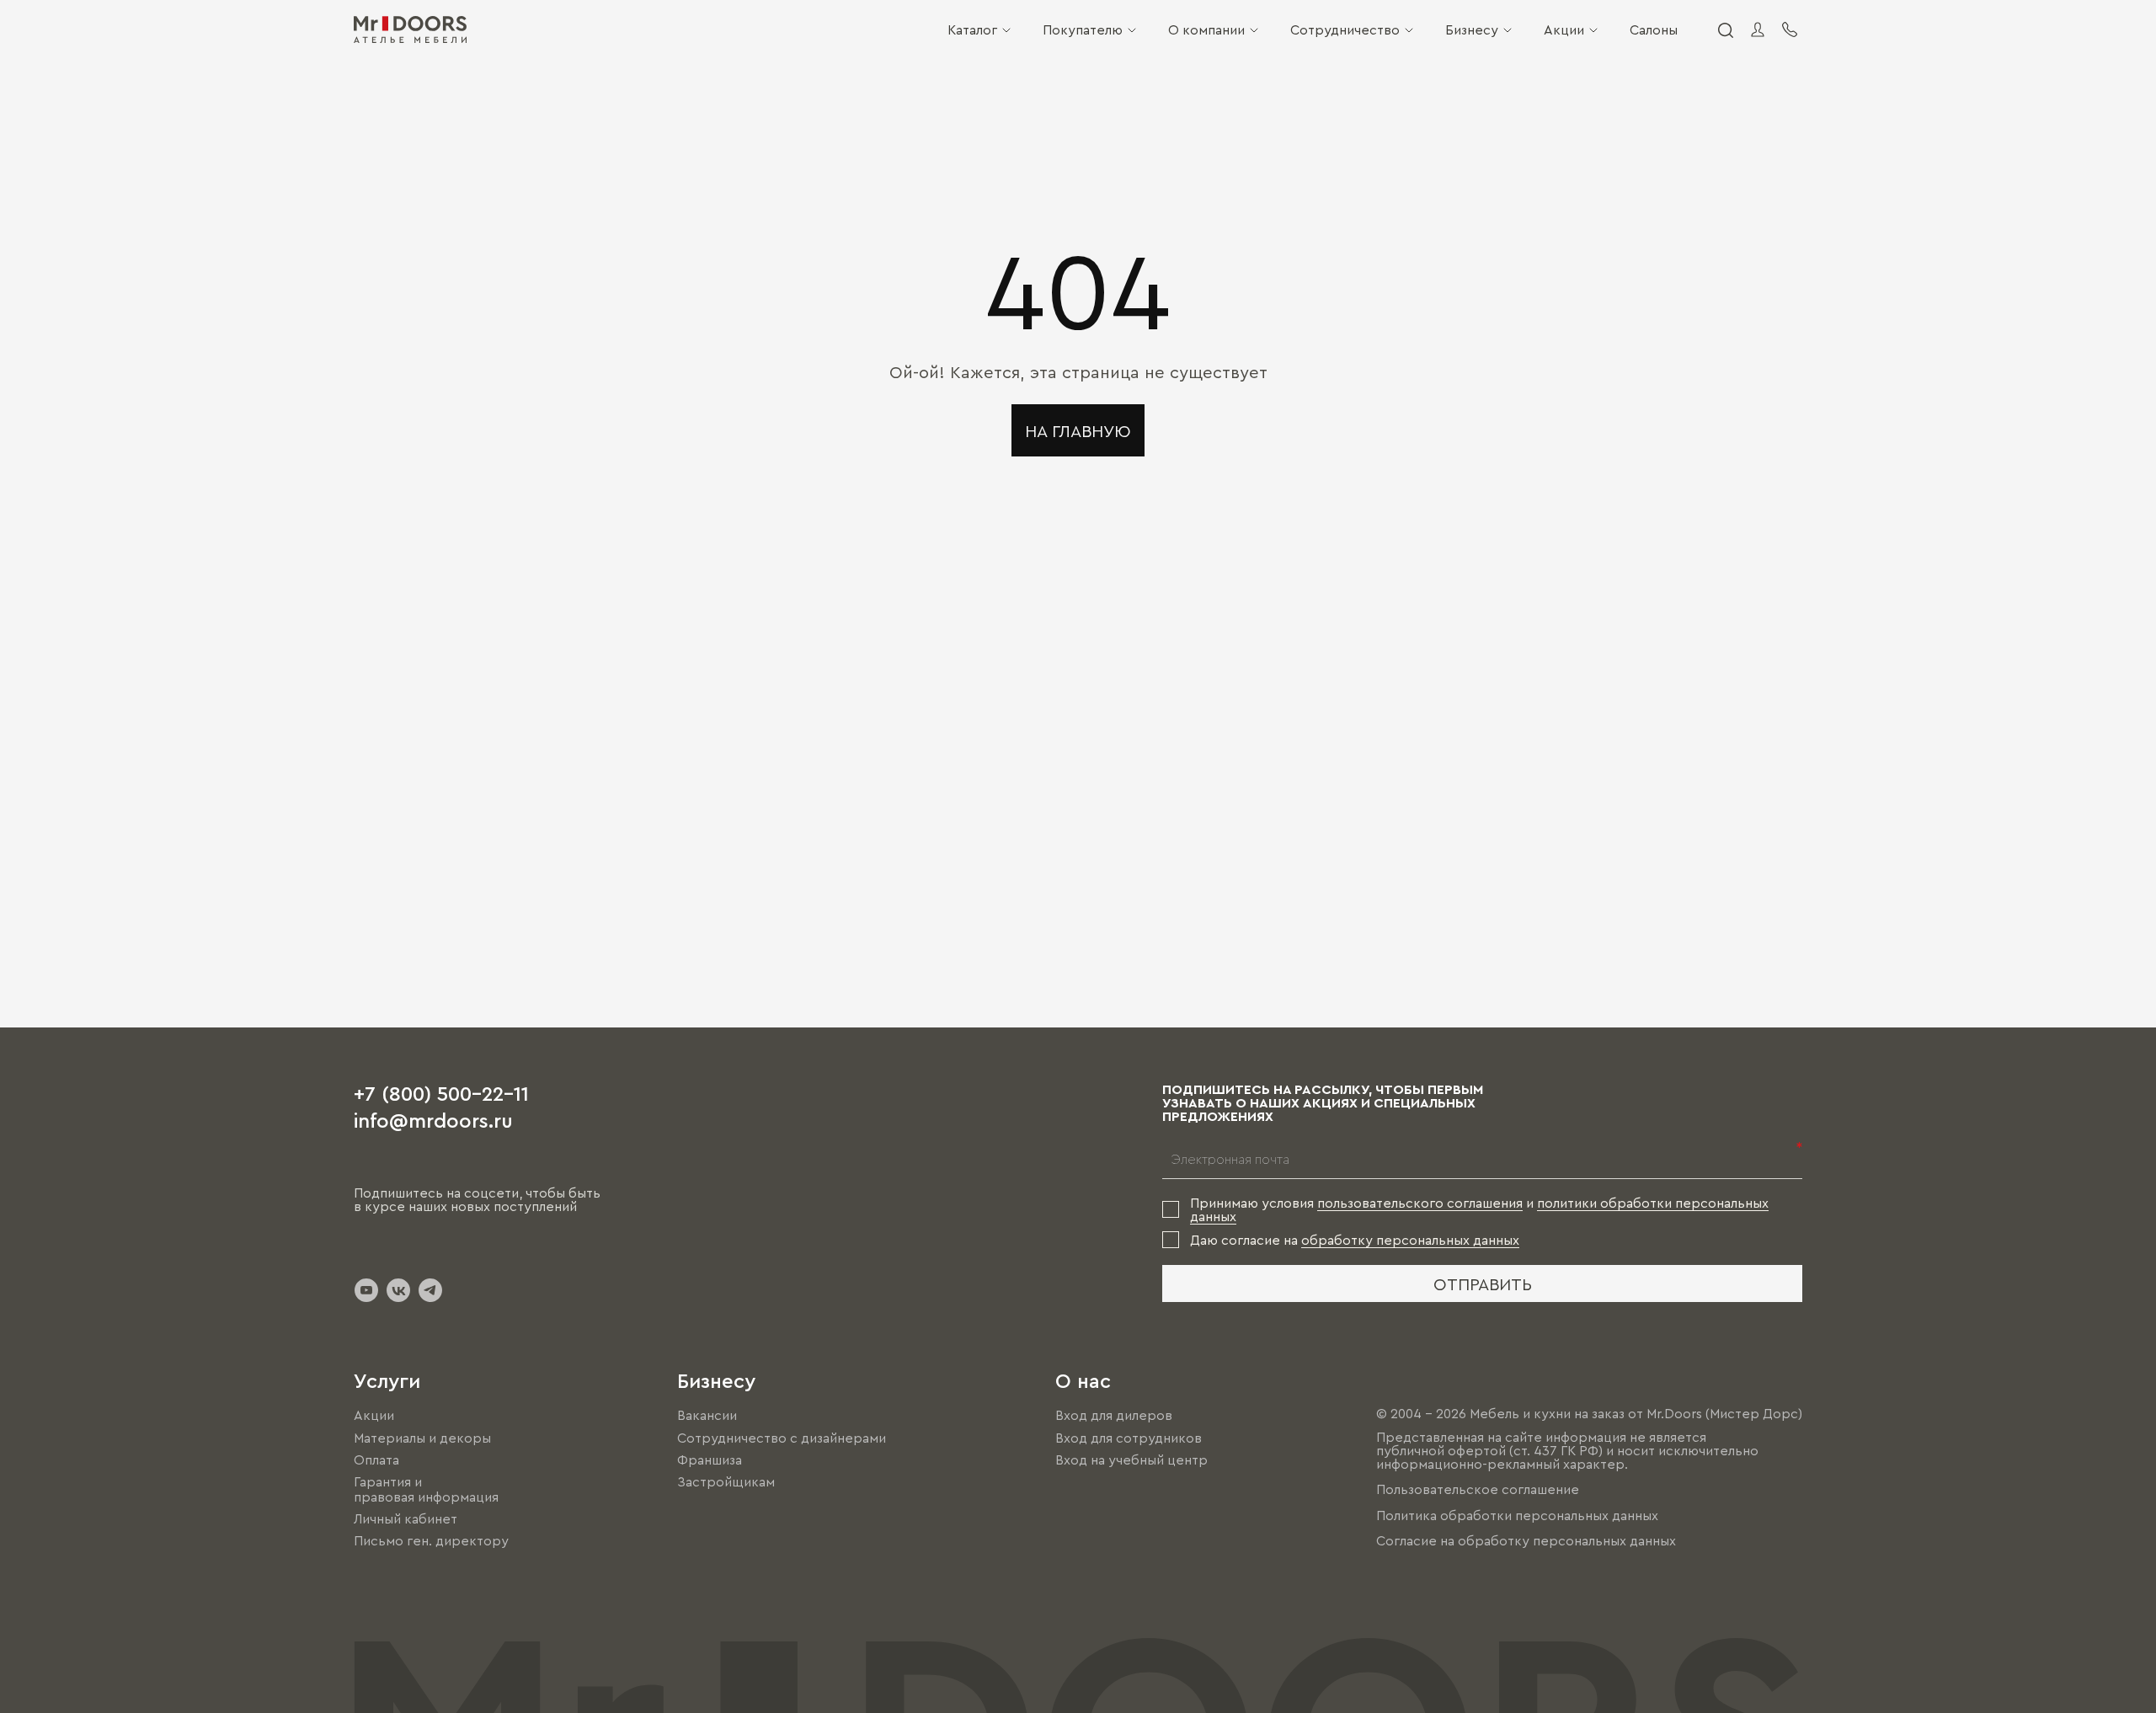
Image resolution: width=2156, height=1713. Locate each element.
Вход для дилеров (1114, 1416)
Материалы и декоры (422, 1438)
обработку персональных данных (1410, 1240)
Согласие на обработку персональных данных (1526, 1540)
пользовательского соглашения (1420, 1203)
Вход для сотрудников (1129, 1438)
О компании (1206, 29)
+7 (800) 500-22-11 (441, 1092)
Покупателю (1083, 29)
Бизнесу (1472, 29)
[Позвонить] (1790, 29)
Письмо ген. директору (431, 1540)
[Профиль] (1758, 29)
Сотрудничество (1345, 29)
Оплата (376, 1460)
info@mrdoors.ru (433, 1119)
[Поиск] (1725, 29)
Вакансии (707, 1416)
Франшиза (710, 1460)
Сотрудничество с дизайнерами (782, 1438)
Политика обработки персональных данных (1517, 1515)
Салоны (1654, 29)
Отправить (1483, 1283)
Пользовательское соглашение (1478, 1490)
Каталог (972, 29)
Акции (1564, 29)
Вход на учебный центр (1131, 1460)
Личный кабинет (406, 1518)
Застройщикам (726, 1481)
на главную (1078, 430)
